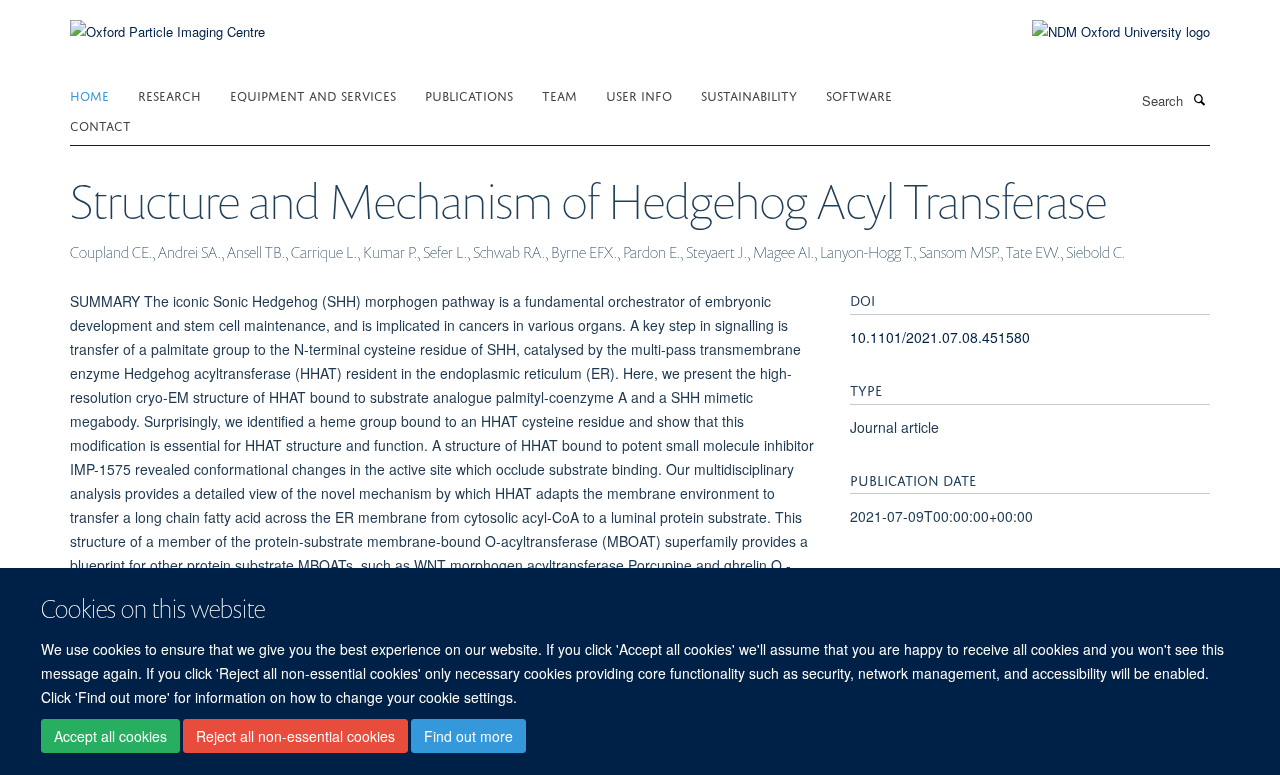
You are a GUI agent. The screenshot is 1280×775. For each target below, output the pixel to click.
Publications (469, 94)
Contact (100, 124)
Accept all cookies (110, 736)
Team (559, 94)
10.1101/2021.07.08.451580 (940, 337)
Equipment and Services (313, 94)
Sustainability (749, 94)
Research (169, 94)
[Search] (1199, 99)
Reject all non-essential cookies (295, 736)
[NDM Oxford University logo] (1106, 32)
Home (89, 94)
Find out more (468, 736)
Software (859, 94)
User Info (639, 94)
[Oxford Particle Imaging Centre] (167, 29)
